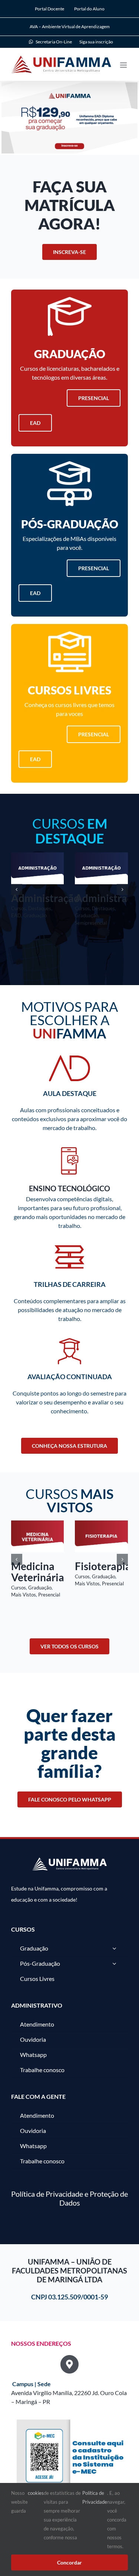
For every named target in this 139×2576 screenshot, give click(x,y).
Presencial (113, 1583)
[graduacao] (70, 300)
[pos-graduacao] (69, 464)
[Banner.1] (69, 119)
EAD (16, 915)
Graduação (35, 915)
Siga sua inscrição (96, 42)
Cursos (19, 908)
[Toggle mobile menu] (124, 65)
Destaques (40, 908)
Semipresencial (91, 923)
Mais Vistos (24, 1583)
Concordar (69, 2562)
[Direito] (101, 1524)
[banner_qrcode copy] (72, 2419)
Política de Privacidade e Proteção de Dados (69, 2194)
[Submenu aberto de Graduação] (114, 1945)
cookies (36, 2493)
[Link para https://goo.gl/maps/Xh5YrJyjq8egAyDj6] (69, 2360)
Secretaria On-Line (54, 42)
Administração (45, 898)
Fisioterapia (39, 1566)
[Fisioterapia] (38, 1524)
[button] (17, 889)
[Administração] (38, 856)
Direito (92, 1566)
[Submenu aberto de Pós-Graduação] (114, 1960)
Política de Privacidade (95, 2497)
